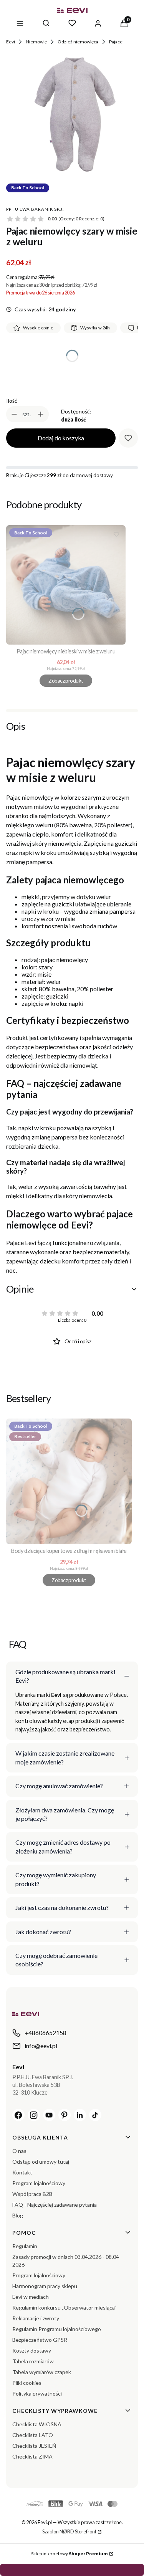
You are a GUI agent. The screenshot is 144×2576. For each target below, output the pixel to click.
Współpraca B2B (32, 2194)
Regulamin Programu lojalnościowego (57, 2329)
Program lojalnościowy (39, 2183)
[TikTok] (95, 2115)
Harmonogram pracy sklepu (45, 2286)
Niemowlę (36, 42)
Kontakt (22, 2172)
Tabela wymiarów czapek (42, 2372)
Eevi (11, 42)
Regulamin (25, 2246)
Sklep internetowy (70, 2554)
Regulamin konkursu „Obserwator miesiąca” (64, 2307)
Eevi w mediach (31, 2297)
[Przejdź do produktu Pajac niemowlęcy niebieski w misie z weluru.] (66, 585)
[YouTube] (49, 2115)
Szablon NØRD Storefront (69, 2531)
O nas (19, 2151)
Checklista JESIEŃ (34, 2446)
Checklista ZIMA (32, 2456)
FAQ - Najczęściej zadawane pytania (55, 2205)
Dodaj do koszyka (61, 438)
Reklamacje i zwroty (36, 2318)
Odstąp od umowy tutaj (41, 2162)
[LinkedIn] (80, 2115)
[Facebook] (18, 2115)
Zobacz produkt (66, 680)
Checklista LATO (33, 2435)
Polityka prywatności (37, 2393)
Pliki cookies (27, 2383)
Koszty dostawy (32, 2350)
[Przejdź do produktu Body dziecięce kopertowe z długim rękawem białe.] (69, 1481)
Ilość (12, 401)
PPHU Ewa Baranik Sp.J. (35, 209)
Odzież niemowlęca (78, 42)
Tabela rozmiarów (33, 2361)
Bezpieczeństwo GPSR (40, 2340)
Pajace (116, 42)
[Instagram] (34, 2115)
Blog (18, 2215)
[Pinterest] (65, 2115)
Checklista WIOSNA (37, 2424)
